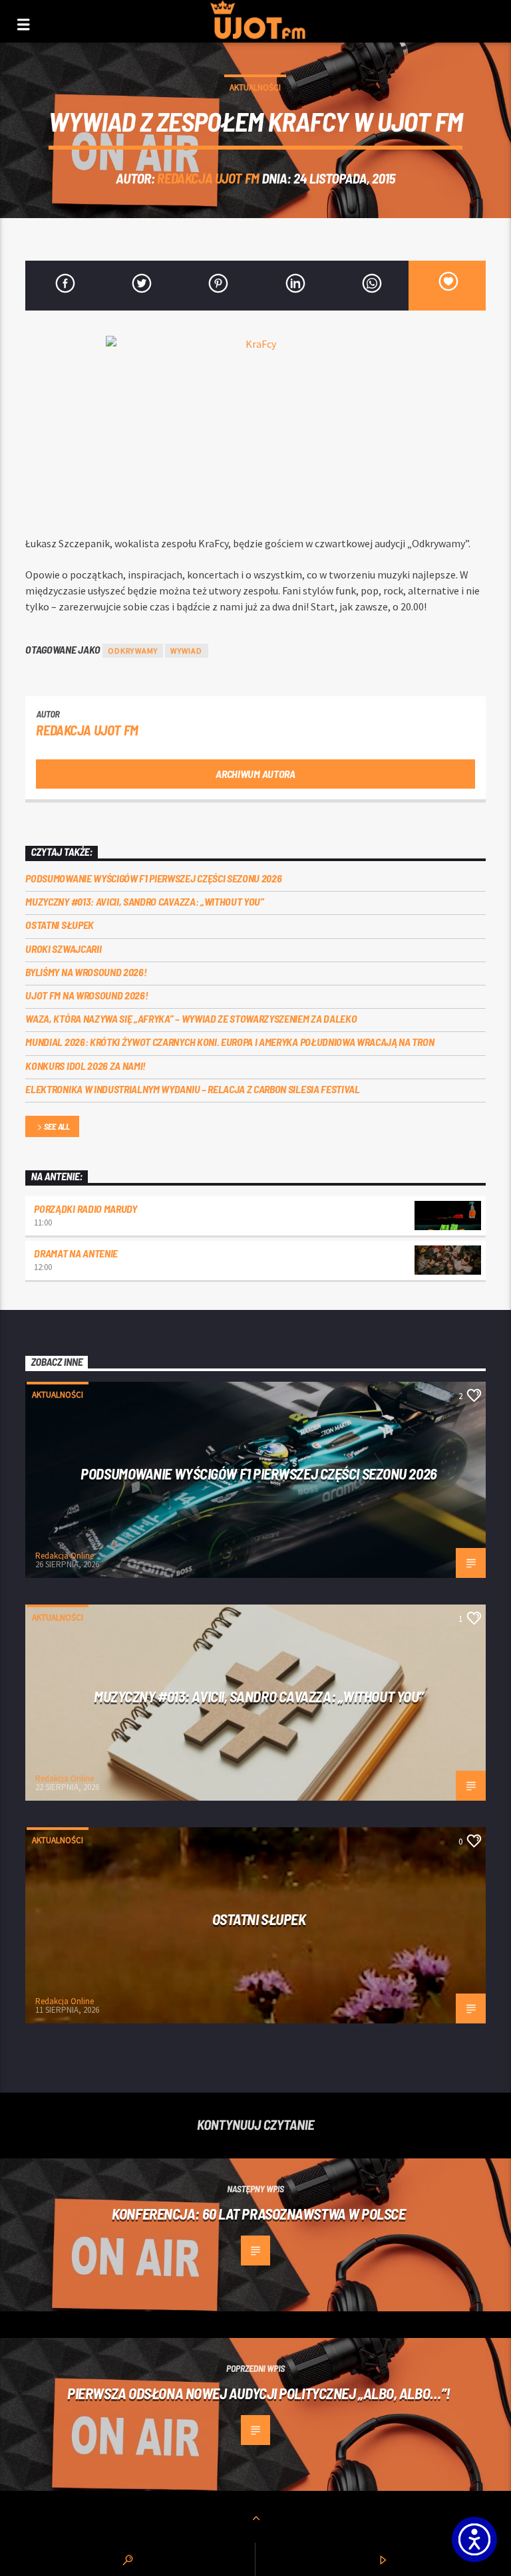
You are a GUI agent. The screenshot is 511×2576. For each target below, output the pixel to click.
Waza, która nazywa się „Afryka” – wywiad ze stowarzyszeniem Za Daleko (191, 1018)
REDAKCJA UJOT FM (208, 178)
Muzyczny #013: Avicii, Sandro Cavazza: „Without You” (144, 901)
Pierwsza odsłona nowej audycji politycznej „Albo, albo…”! (258, 2393)
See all (57, 1126)
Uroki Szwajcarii (63, 949)
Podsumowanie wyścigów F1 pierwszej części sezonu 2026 (153, 878)
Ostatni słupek (60, 925)
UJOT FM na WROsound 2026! (86, 995)
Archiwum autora (255, 774)
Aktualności (255, 87)
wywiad (186, 651)
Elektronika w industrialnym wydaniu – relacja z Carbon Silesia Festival (192, 1089)
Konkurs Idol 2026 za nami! (85, 1066)
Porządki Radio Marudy (85, 1209)
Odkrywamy (133, 651)
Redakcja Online (65, 1556)
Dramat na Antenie (76, 1253)
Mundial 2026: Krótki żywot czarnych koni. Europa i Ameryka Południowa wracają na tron (230, 1042)
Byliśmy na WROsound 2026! (86, 972)
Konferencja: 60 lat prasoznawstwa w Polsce (258, 2214)
